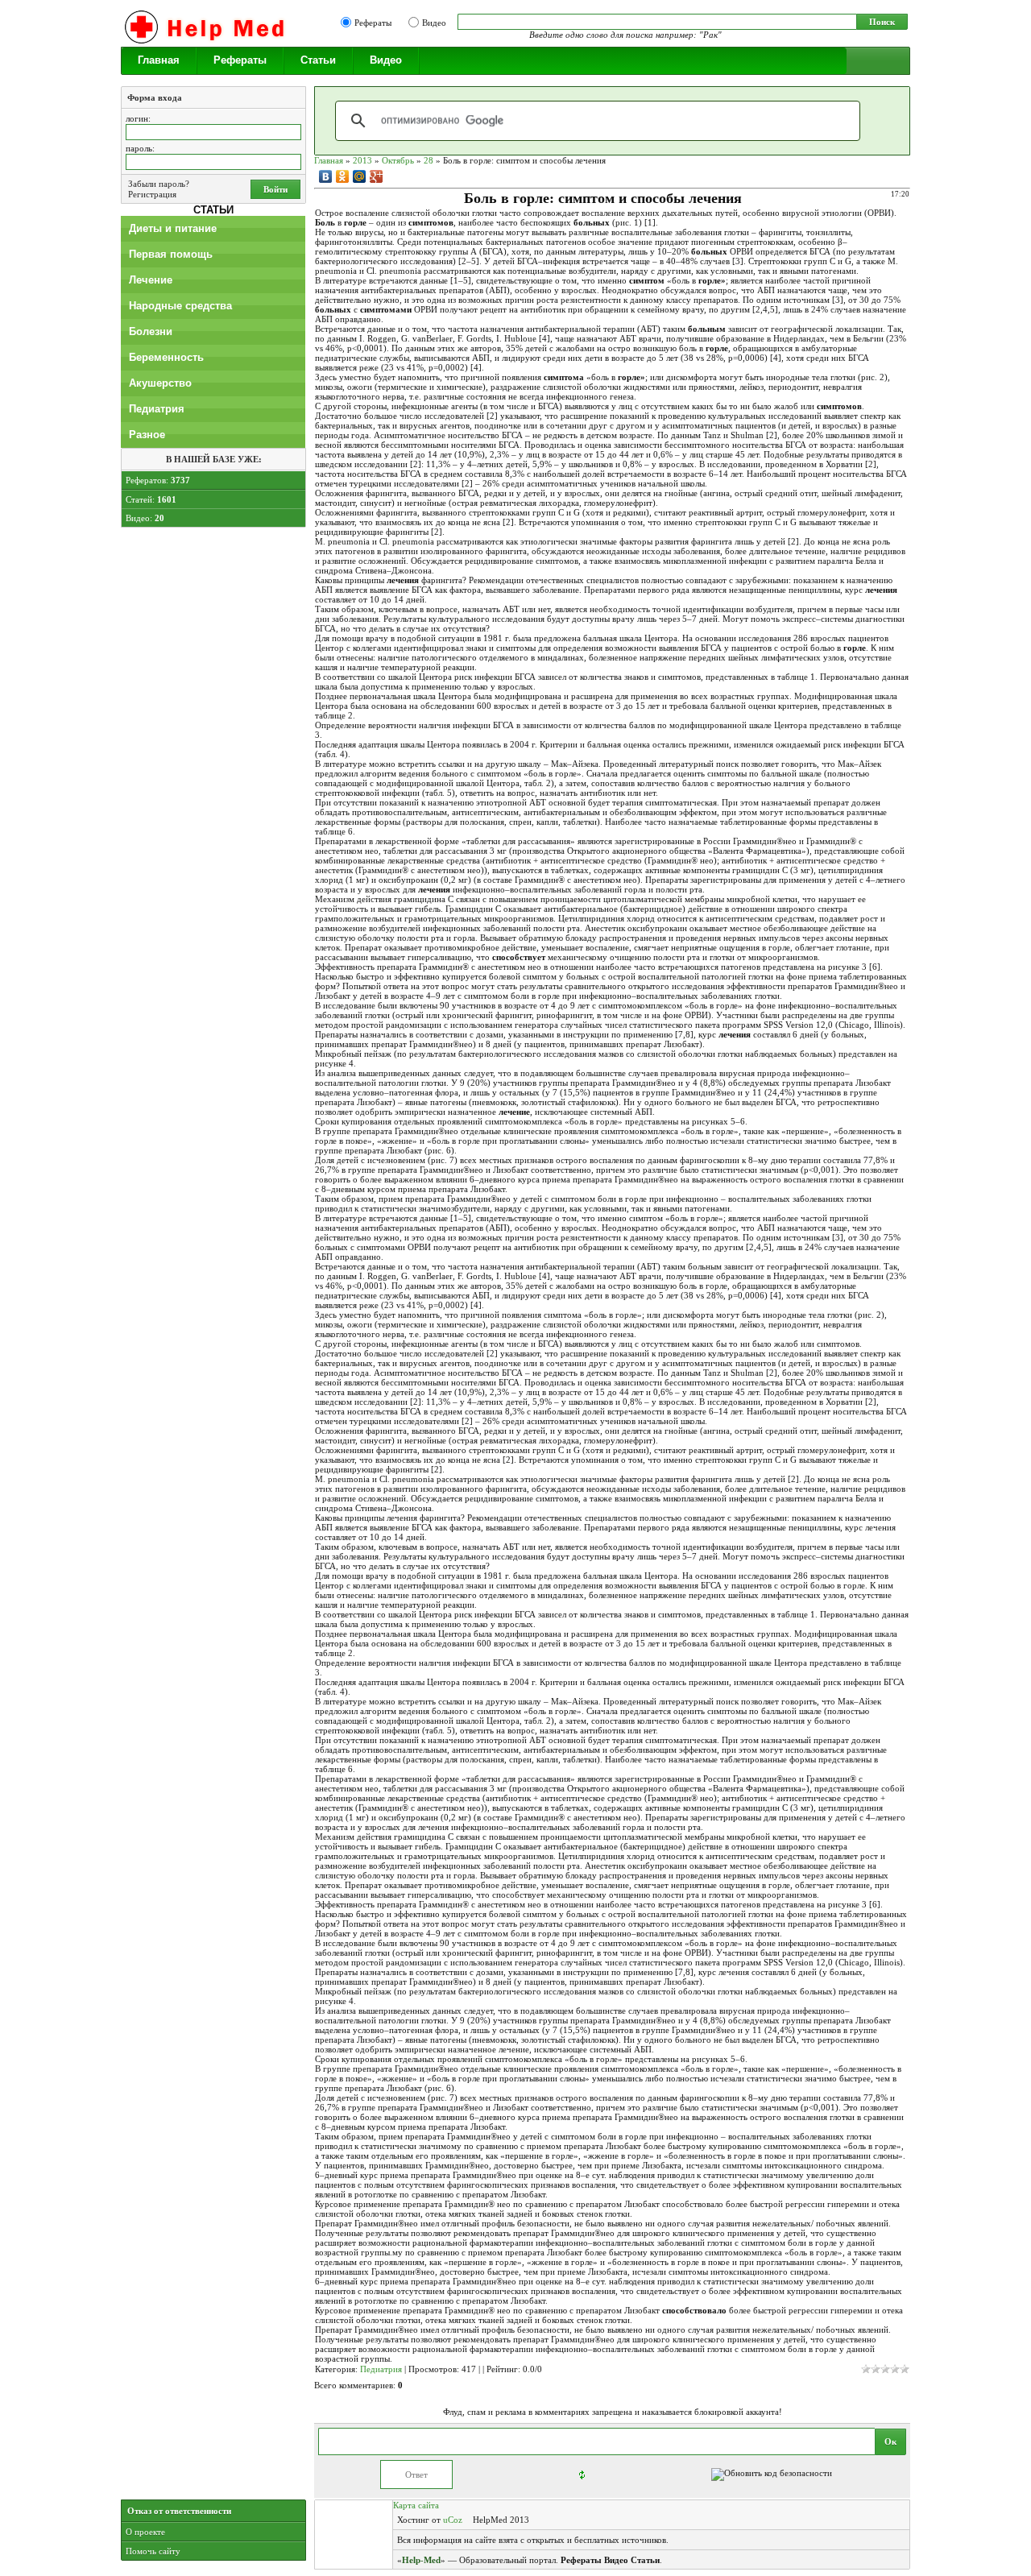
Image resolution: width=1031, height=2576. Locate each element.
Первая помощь (171, 254)
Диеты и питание (173, 228)
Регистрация (152, 194)
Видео (434, 23)
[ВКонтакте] (326, 176)
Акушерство (160, 383)
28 (429, 160)
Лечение (151, 280)
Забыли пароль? (159, 184)
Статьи (318, 60)
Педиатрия (157, 409)
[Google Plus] (377, 176)
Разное (147, 435)
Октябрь (398, 160)
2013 (362, 160)
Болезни (151, 331)
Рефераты (373, 23)
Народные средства (180, 306)
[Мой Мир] (360, 176)
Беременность (166, 357)
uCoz (453, 2520)
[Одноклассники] (343, 176)
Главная (159, 60)
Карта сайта (416, 2505)
